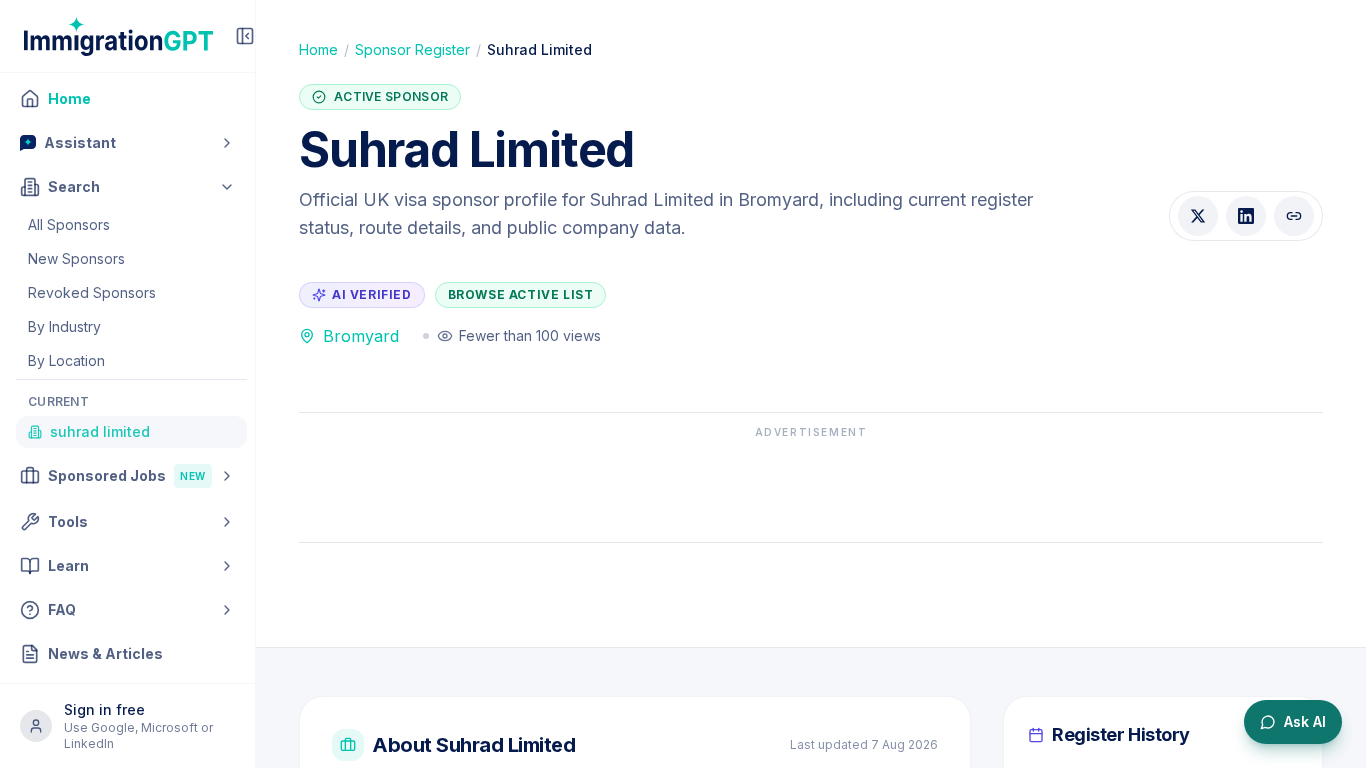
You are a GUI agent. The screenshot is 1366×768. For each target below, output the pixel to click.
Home (318, 49)
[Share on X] (1198, 216)
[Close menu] (245, 36)
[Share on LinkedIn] (1246, 216)
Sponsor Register (412, 49)
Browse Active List (521, 294)
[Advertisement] (811, 485)
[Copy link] (1294, 216)
